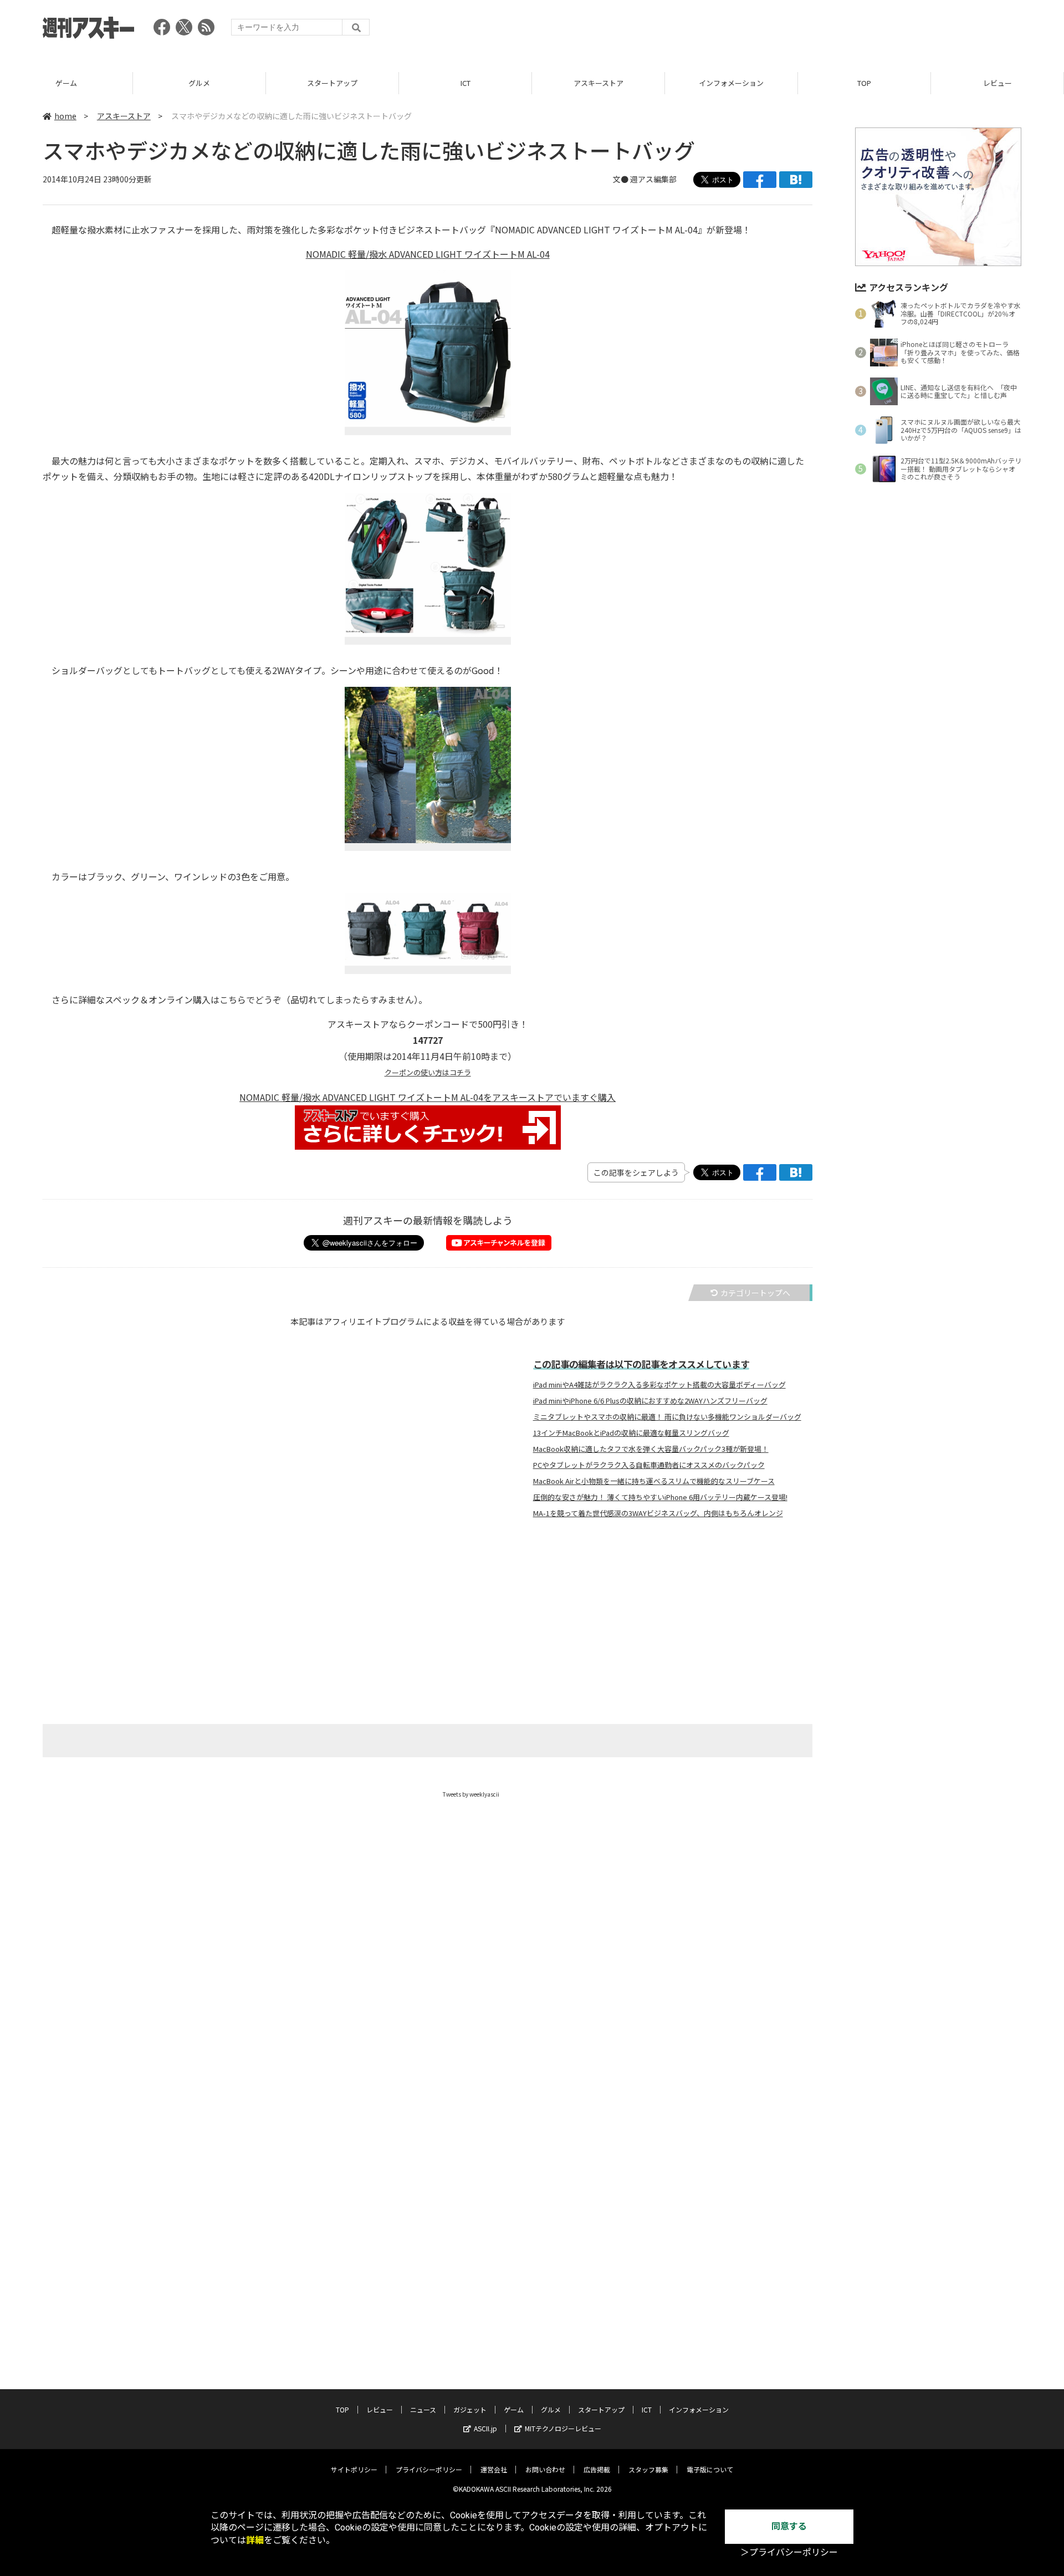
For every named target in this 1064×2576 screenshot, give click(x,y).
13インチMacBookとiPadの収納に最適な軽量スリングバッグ (631, 1433)
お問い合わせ (545, 2469)
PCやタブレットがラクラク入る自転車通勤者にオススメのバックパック (649, 1465)
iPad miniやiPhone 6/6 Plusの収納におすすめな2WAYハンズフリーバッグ (650, 1401)
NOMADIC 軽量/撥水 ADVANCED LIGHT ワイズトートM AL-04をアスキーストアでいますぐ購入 (428, 1097)
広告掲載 (597, 2469)
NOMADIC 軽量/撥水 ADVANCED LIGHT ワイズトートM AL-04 (428, 254)
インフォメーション (731, 83)
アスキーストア (598, 83)
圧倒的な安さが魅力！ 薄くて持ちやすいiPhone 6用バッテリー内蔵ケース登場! (660, 1497)
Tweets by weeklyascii (471, 1794)
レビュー (997, 83)
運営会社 (494, 2469)
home (65, 116)
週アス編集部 (653, 179)
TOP (864, 83)
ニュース (423, 2409)
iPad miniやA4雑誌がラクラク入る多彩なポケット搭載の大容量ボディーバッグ (659, 1385)
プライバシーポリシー (429, 2469)
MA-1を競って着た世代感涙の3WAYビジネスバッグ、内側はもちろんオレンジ (658, 1513)
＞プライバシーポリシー (789, 2552)
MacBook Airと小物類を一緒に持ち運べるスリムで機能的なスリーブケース (654, 1481)
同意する (789, 2526)
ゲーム (66, 83)
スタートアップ (332, 83)
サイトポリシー (354, 2469)
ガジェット (470, 2409)
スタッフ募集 (648, 2469)
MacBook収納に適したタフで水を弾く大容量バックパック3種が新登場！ (651, 1449)
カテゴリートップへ (755, 1293)
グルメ (199, 83)
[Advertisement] (820, 30)
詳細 (255, 2540)
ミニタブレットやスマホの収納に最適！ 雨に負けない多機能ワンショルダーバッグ (667, 1417)
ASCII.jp (485, 2428)
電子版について (710, 2469)
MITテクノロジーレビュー (563, 2428)
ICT (465, 83)
